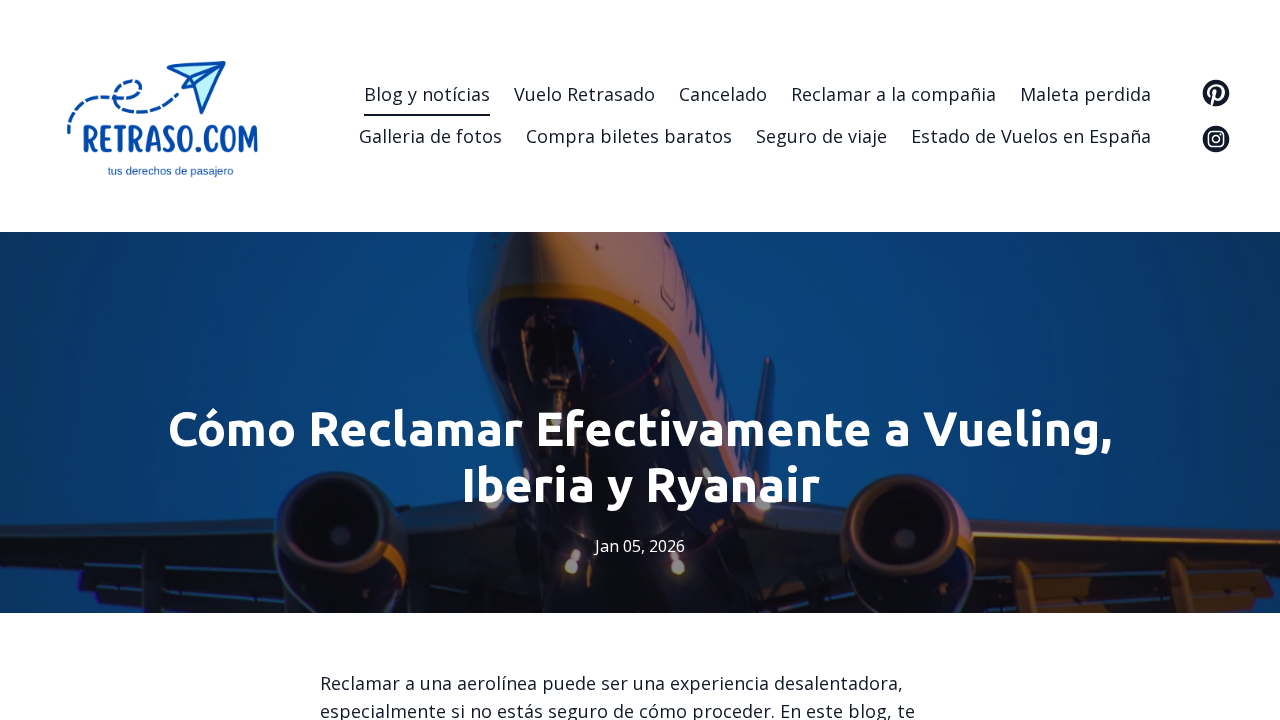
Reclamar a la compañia (893, 94)
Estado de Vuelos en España (1031, 136)
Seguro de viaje (821, 136)
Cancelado (723, 94)
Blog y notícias (427, 94)
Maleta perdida (1085, 94)
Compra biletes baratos (629, 136)
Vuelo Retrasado (584, 94)
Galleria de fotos (430, 136)
